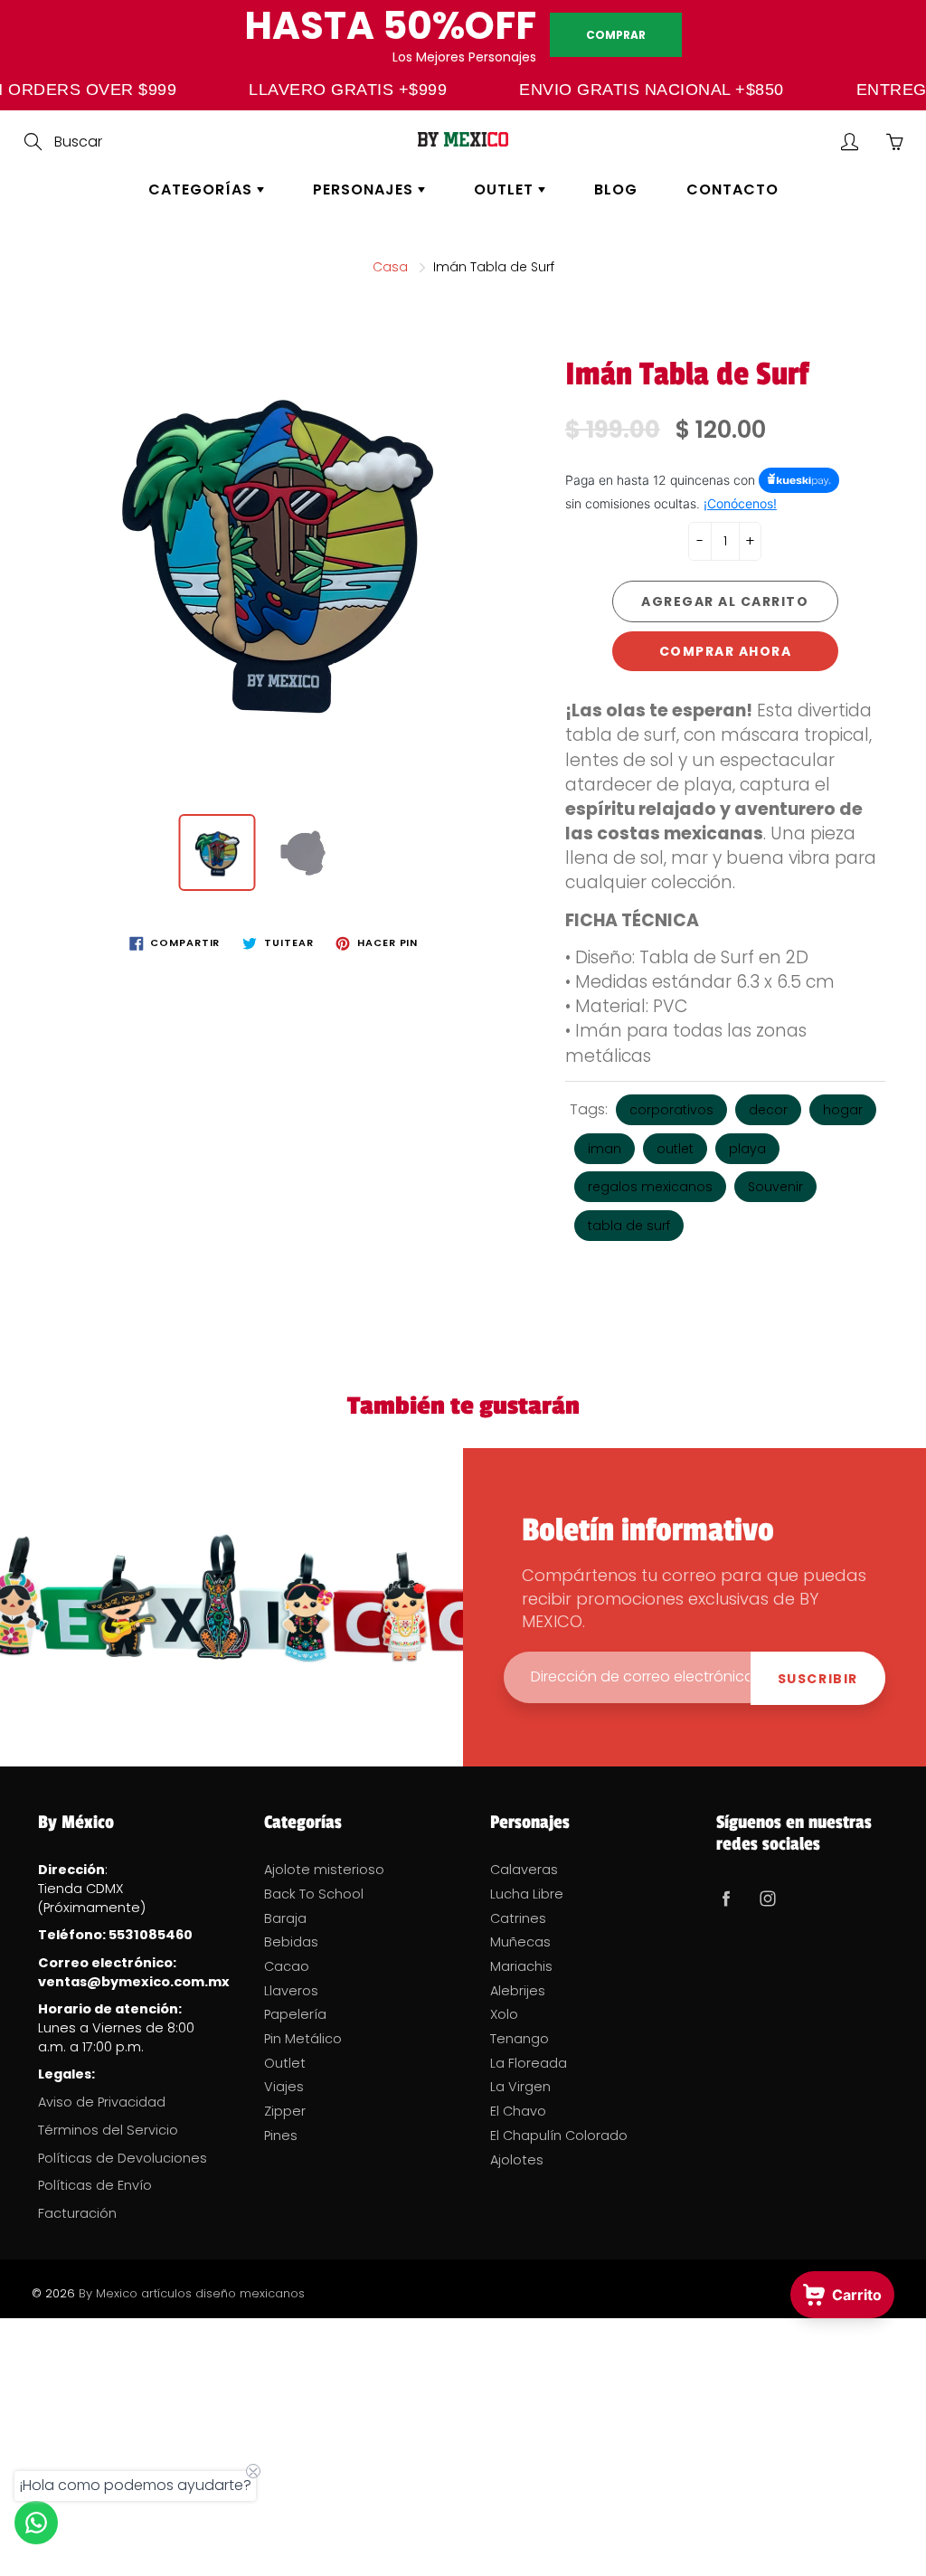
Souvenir (775, 1187)
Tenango (520, 2039)
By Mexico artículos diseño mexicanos (192, 2293)
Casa (390, 267)
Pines (281, 2136)
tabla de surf (629, 1226)
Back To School (314, 1894)
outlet (675, 1149)
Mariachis (521, 1966)
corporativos (671, 1110)
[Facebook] (726, 1898)
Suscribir (818, 1679)
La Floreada (529, 2063)
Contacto (732, 189)
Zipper (285, 2111)
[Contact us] (36, 2523)
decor (768, 1110)
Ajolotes (517, 2160)
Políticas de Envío (95, 2185)
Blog (616, 189)
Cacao (287, 1966)
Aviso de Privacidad (102, 2102)
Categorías (203, 189)
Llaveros (291, 1991)
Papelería (295, 2014)
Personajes (365, 189)
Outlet (506, 189)
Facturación (77, 2213)
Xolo (504, 2014)
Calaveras (524, 1870)
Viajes (284, 2087)
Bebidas (291, 1942)
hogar (843, 1110)
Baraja (285, 1918)
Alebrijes (518, 1991)
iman (605, 1149)
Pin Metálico (303, 2039)
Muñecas (520, 1942)
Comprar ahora (726, 651)
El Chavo (518, 2111)
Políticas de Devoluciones (123, 2158)
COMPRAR (616, 35)
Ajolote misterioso (324, 1870)
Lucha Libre (527, 1894)
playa (747, 1149)
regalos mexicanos (650, 1187)
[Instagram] (767, 1898)
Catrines (518, 1918)
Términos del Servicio (108, 2130)
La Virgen (520, 2087)
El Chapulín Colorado (559, 2136)
